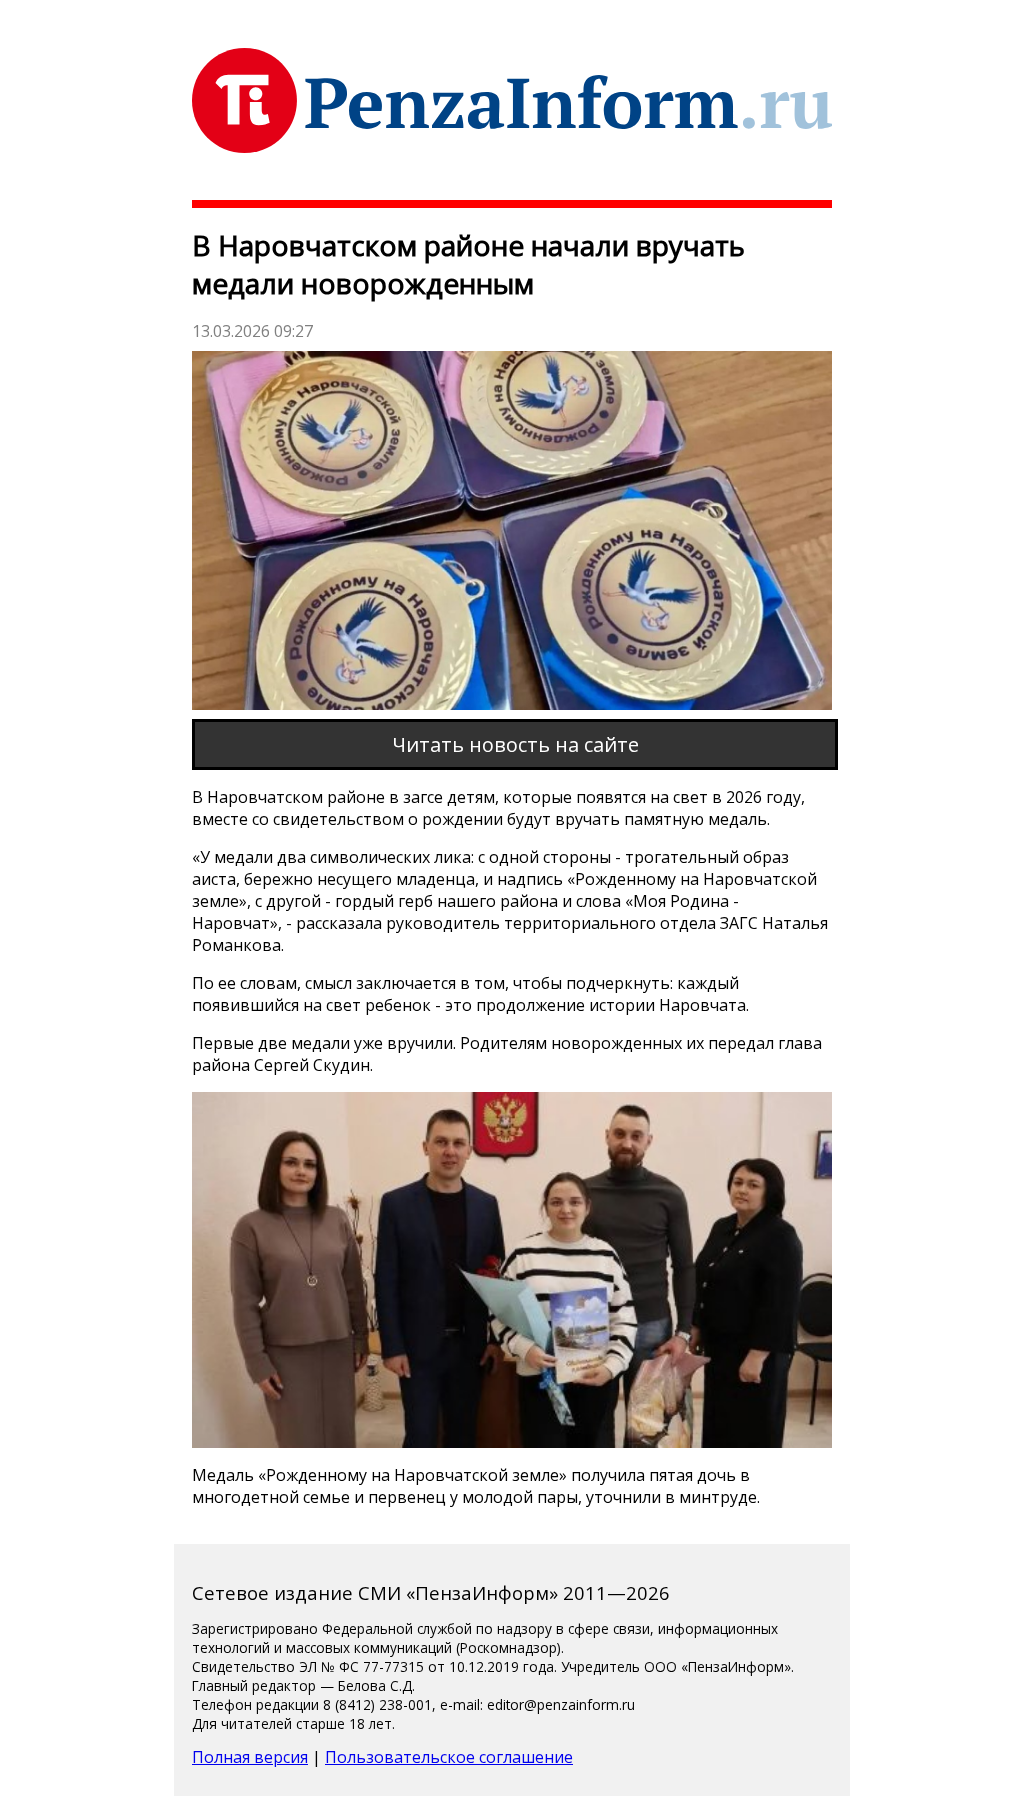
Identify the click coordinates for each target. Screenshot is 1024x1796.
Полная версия (250, 1757)
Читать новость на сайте (515, 744)
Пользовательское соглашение (449, 1757)
